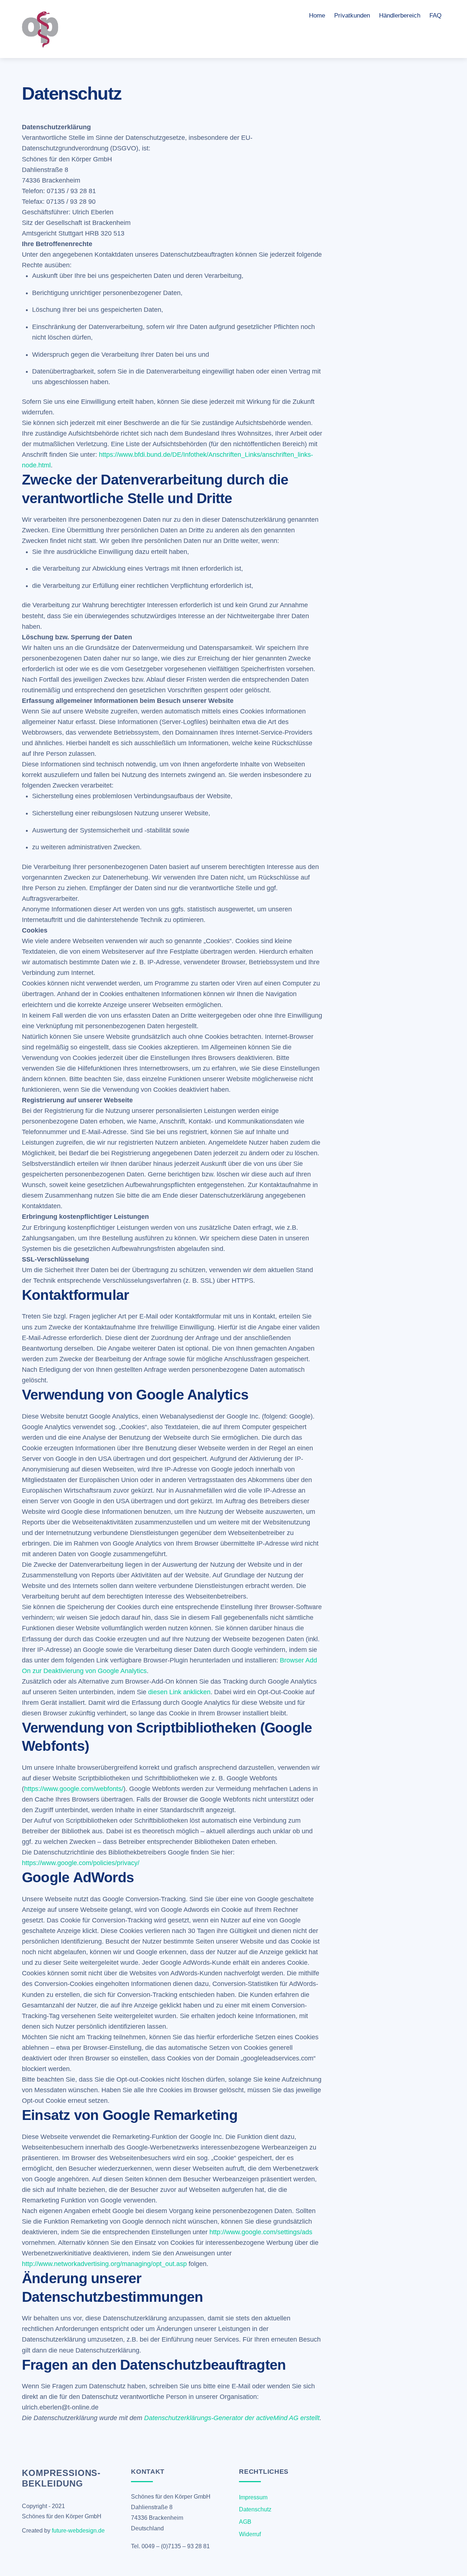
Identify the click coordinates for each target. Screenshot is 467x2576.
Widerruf (250, 2534)
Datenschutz (255, 2509)
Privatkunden (352, 16)
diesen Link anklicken (179, 1692)
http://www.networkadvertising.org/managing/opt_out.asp (104, 2264)
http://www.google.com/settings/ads (261, 2232)
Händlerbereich (400, 16)
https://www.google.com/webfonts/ (74, 1789)
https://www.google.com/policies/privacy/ (81, 1863)
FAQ (435, 16)
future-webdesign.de (78, 2531)
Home (317, 16)
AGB (245, 2522)
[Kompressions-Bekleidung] (40, 45)
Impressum (253, 2497)
